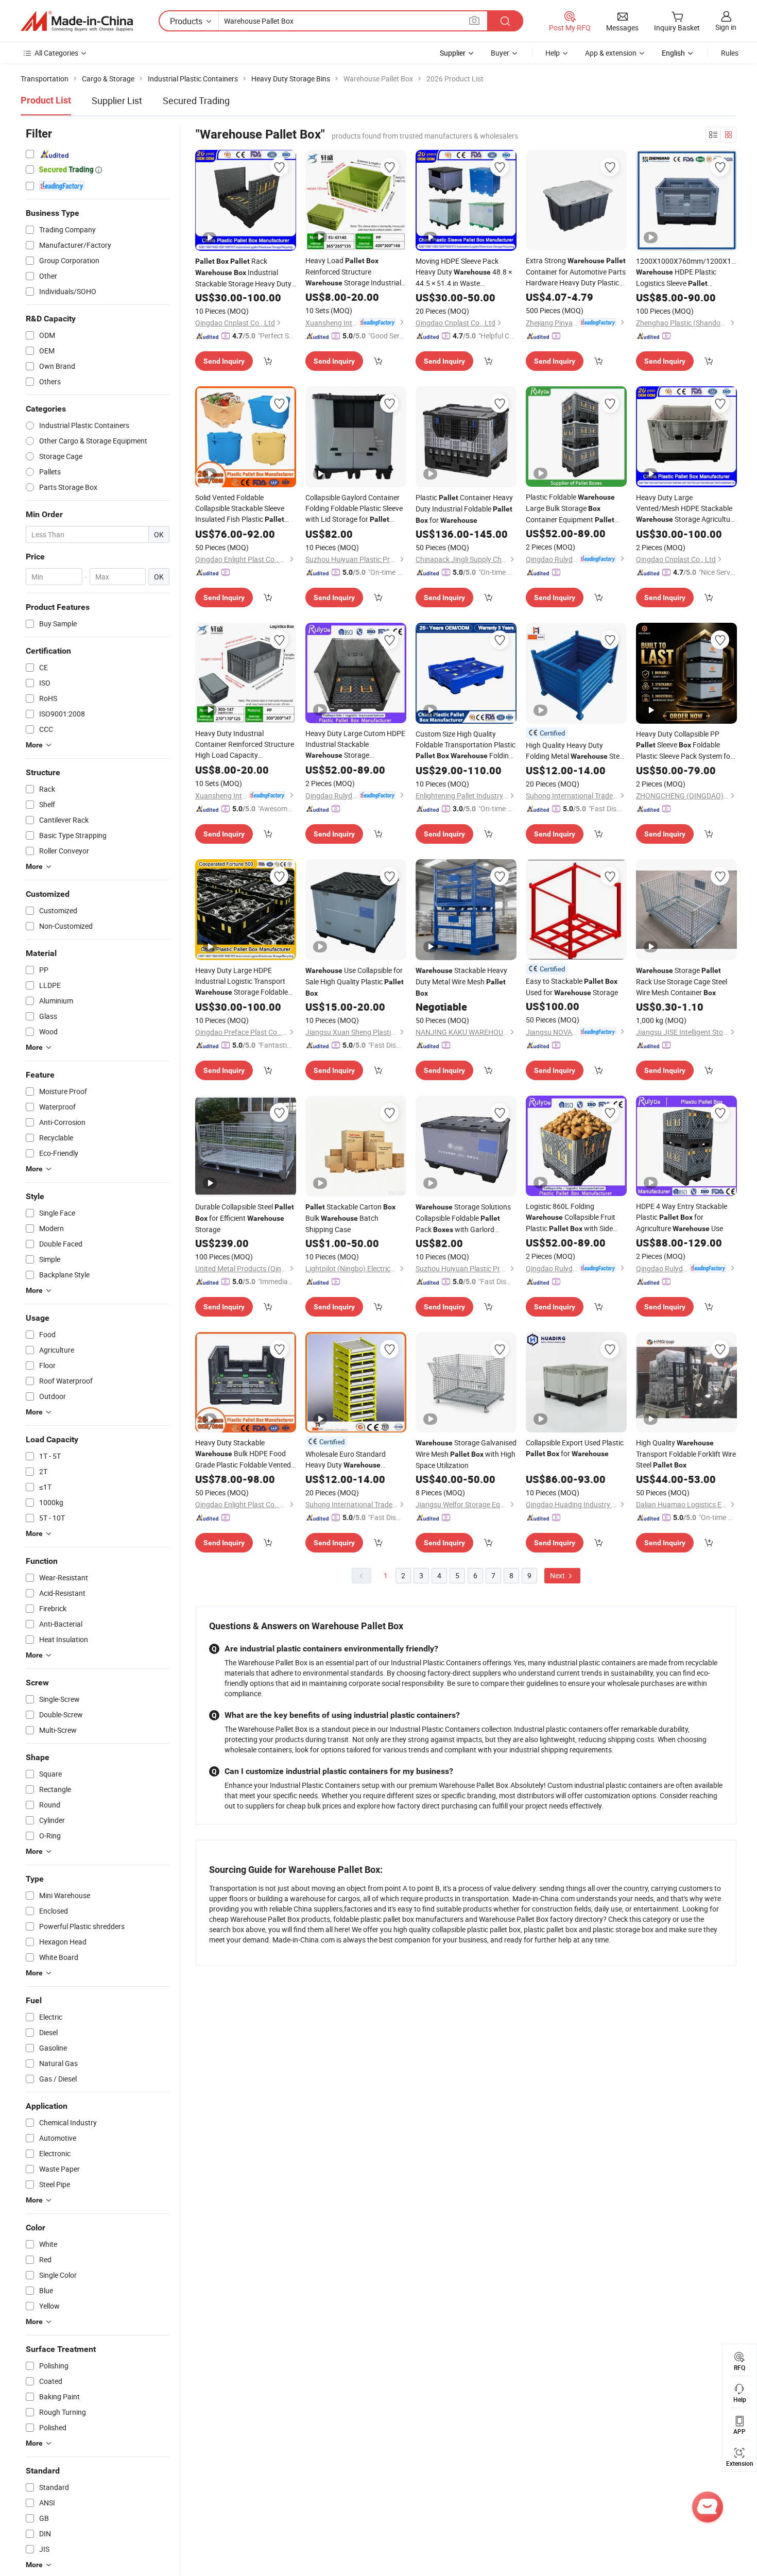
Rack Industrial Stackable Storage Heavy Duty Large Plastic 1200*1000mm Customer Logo (243, 272)
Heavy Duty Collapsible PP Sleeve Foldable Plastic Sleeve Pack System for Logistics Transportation (684, 745)
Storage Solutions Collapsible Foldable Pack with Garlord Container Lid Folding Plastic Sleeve (463, 1218)
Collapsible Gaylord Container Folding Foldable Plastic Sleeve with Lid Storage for (354, 509)
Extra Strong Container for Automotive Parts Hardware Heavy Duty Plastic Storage (576, 272)
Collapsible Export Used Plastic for (575, 1448)
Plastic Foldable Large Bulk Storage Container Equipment (570, 509)
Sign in (726, 27)
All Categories (56, 53)
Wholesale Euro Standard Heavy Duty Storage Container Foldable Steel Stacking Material (352, 1460)
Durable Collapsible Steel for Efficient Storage (245, 1218)
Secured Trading (196, 100)
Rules (730, 53)
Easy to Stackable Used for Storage (572, 987)
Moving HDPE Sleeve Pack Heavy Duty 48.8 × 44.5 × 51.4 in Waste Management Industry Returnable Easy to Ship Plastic (465, 272)
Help (553, 53)
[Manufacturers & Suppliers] (77, 21)
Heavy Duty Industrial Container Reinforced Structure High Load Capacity (245, 744)
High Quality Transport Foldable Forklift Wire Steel (686, 1454)
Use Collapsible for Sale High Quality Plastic (355, 981)
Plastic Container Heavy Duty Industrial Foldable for (464, 509)
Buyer (500, 53)
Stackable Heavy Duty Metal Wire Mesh (461, 981)
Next (558, 1575)
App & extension (611, 53)
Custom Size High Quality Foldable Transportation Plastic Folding (466, 745)
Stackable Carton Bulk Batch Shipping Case (350, 1218)
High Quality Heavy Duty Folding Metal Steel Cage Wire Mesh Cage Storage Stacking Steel (575, 751)
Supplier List (117, 100)
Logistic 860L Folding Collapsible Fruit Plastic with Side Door (571, 1218)
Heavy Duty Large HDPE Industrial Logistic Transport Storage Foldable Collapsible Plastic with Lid (242, 982)
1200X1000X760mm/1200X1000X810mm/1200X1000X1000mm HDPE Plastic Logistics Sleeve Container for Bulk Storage (686, 272)
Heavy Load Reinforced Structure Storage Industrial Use (353, 272)
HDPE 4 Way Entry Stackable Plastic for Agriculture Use (682, 1217)
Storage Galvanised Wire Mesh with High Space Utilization (466, 1454)
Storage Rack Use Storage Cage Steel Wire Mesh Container (682, 981)
